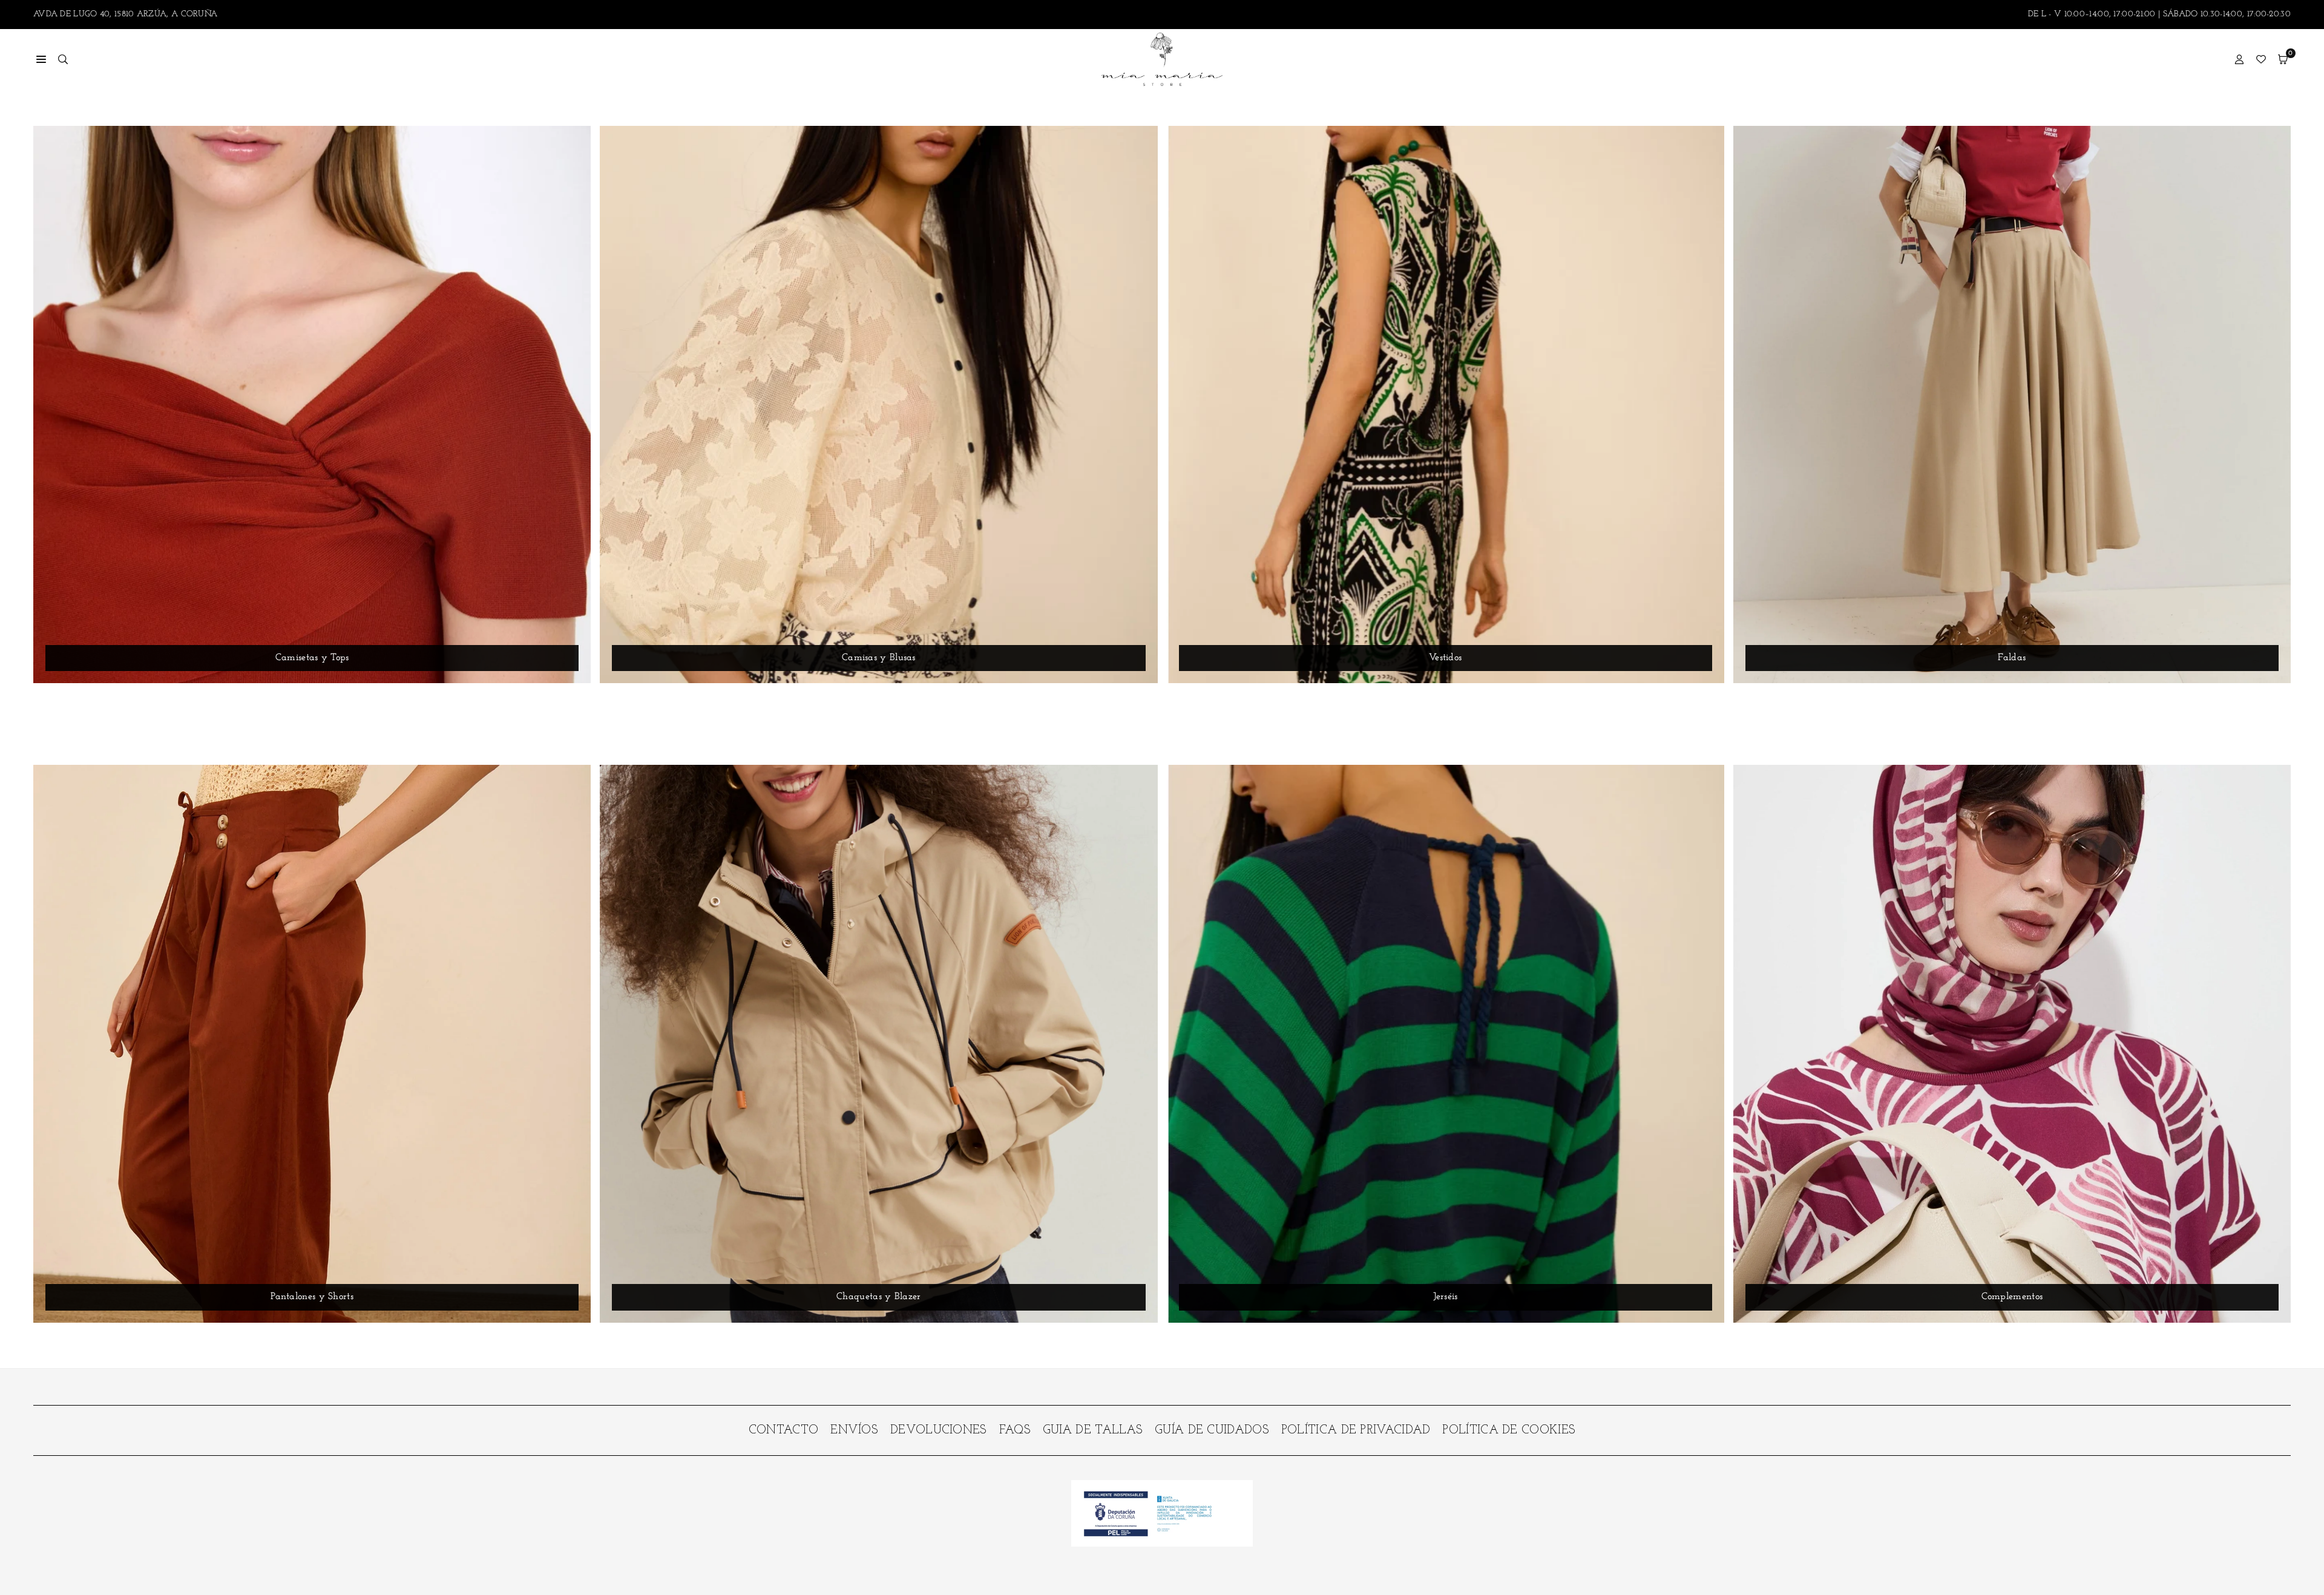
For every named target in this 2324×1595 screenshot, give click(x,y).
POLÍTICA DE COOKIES (1509, 1430)
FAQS (1015, 1430)
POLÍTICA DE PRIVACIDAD (1356, 1430)
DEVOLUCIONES (939, 1430)
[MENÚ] (41, 59)
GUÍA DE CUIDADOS (1212, 1430)
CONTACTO (783, 1430)
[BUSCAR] (63, 59)
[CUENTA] (2239, 59)
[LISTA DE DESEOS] (2261, 59)
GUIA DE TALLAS (1093, 1430)
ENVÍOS (854, 1430)
